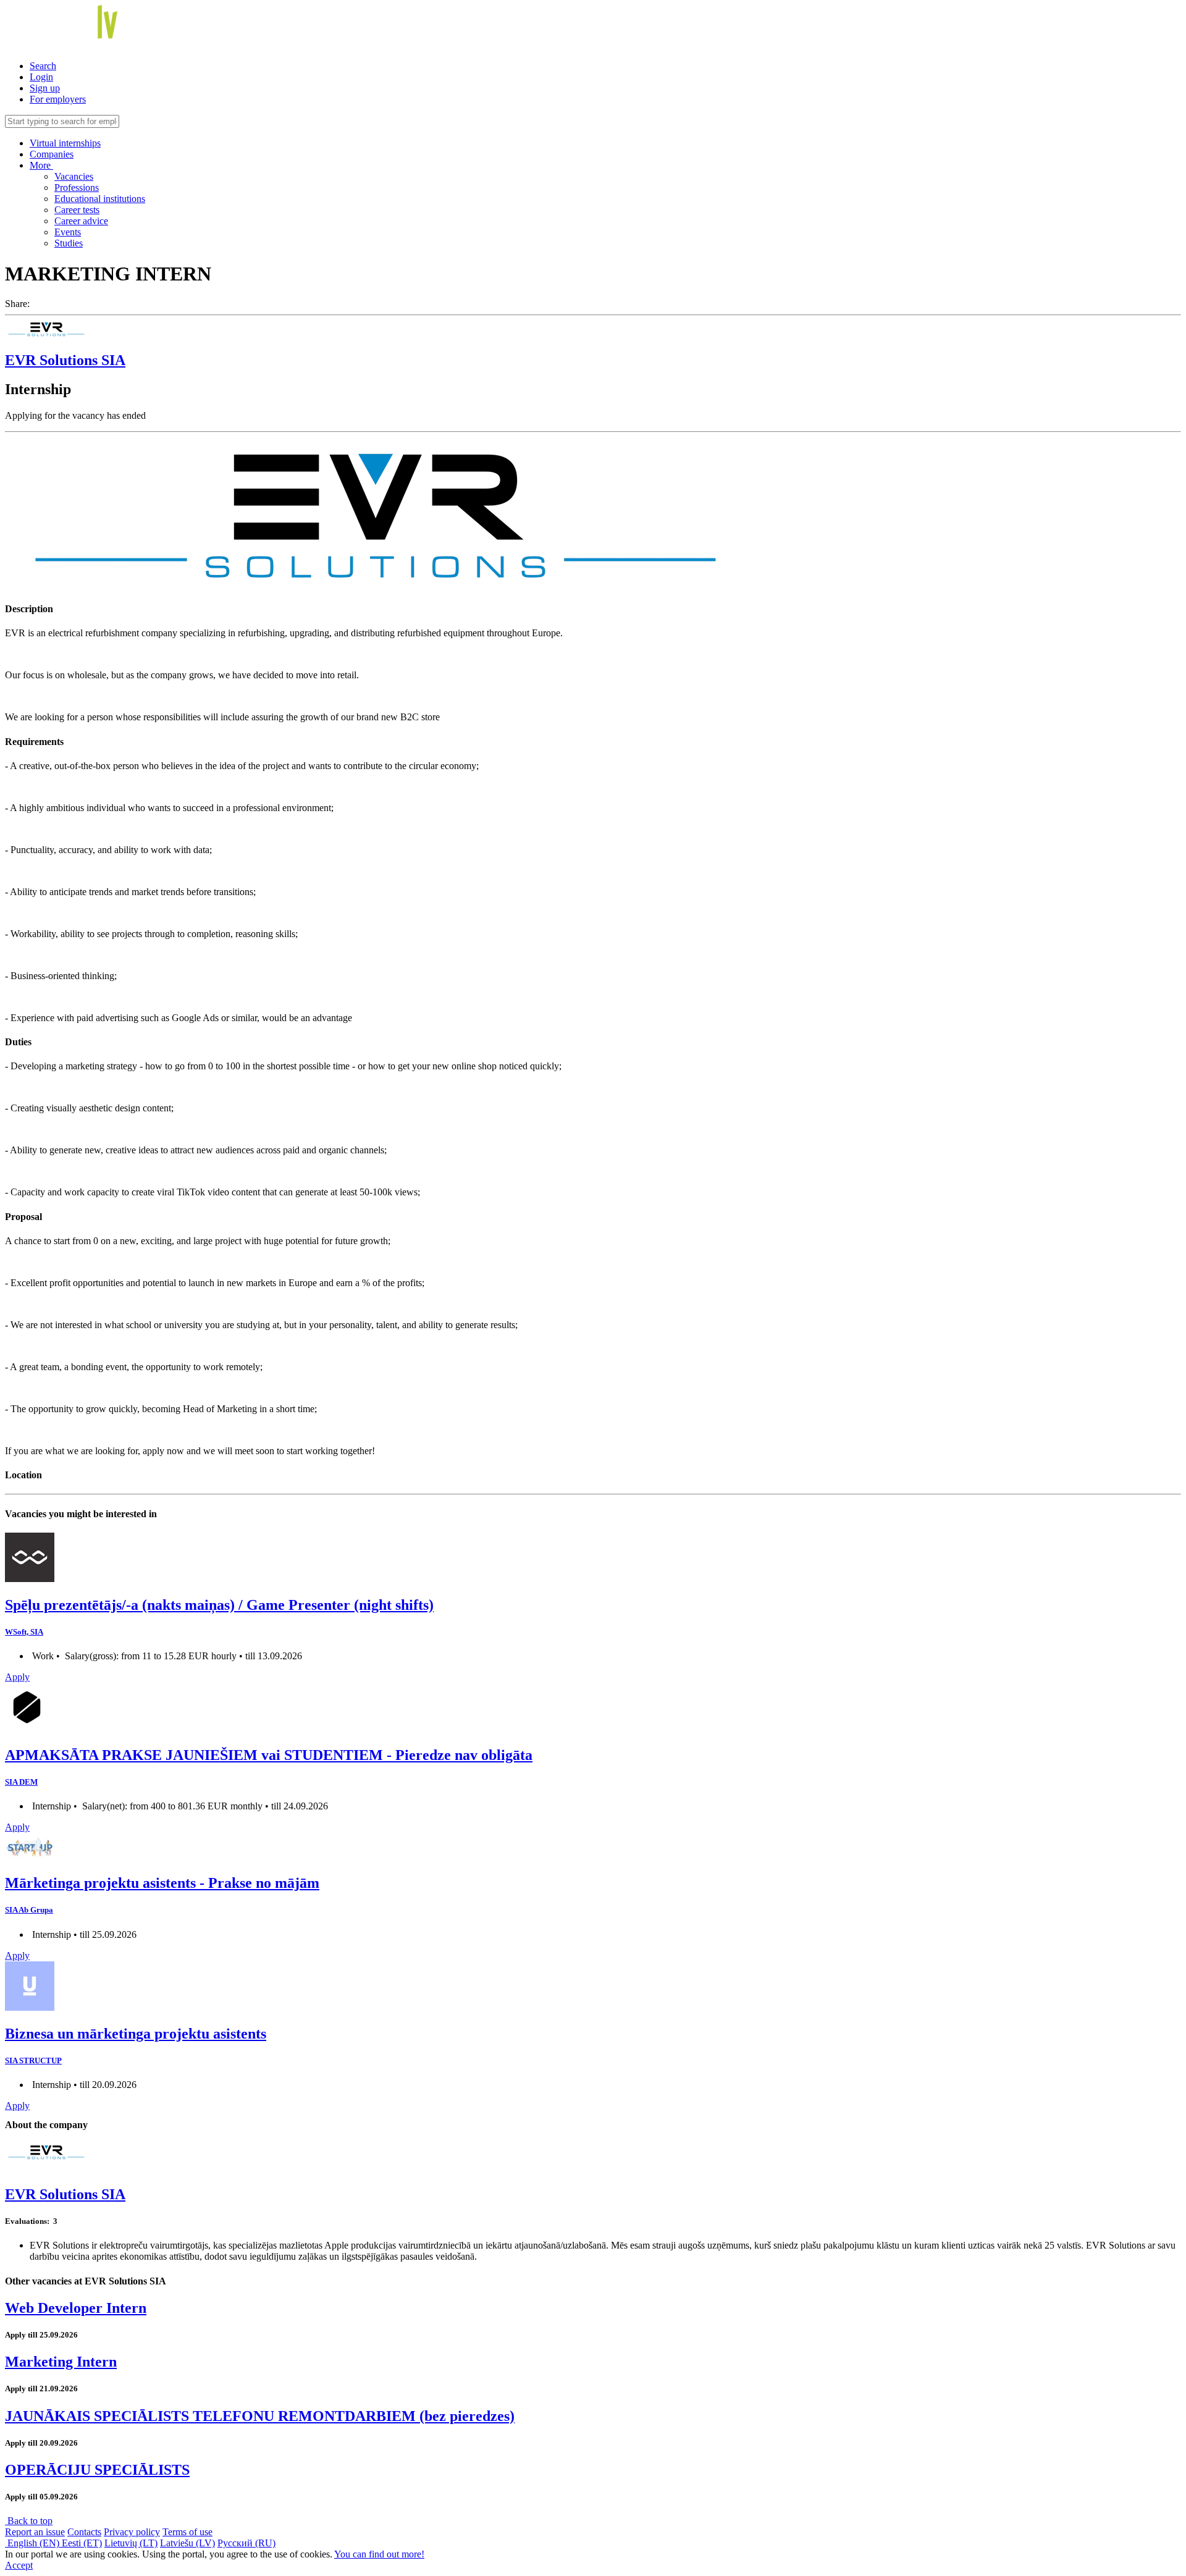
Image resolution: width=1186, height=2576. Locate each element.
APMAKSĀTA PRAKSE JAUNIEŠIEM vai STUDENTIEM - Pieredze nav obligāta (269, 1755)
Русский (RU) (246, 2543)
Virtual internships (65, 143)
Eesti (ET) (82, 2543)
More (41, 165)
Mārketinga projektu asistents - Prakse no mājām (162, 1883)
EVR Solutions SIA (65, 360)
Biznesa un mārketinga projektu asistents (136, 2034)
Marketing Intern (61, 2362)
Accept (19, 2565)
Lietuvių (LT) (131, 2543)
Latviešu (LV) (187, 2543)
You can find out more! (379, 2554)
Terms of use (187, 2532)
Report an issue (35, 2532)
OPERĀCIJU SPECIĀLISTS (97, 2470)
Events (68, 232)
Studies (69, 243)
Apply (17, 1677)
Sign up (45, 88)
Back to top (29, 2521)
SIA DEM (21, 1782)
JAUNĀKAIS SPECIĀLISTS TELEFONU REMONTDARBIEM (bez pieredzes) (260, 2416)
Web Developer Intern (76, 2308)
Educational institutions (100, 199)
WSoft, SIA (24, 1632)
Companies (52, 154)
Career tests (77, 210)
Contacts (84, 2532)
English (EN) (33, 2543)
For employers (58, 99)
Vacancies (74, 176)
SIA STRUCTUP (33, 2060)
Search (43, 66)
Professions (77, 187)
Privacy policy (132, 2532)
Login (41, 77)
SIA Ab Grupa (29, 1910)
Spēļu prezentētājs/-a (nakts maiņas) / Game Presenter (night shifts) (219, 1605)
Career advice (81, 221)
